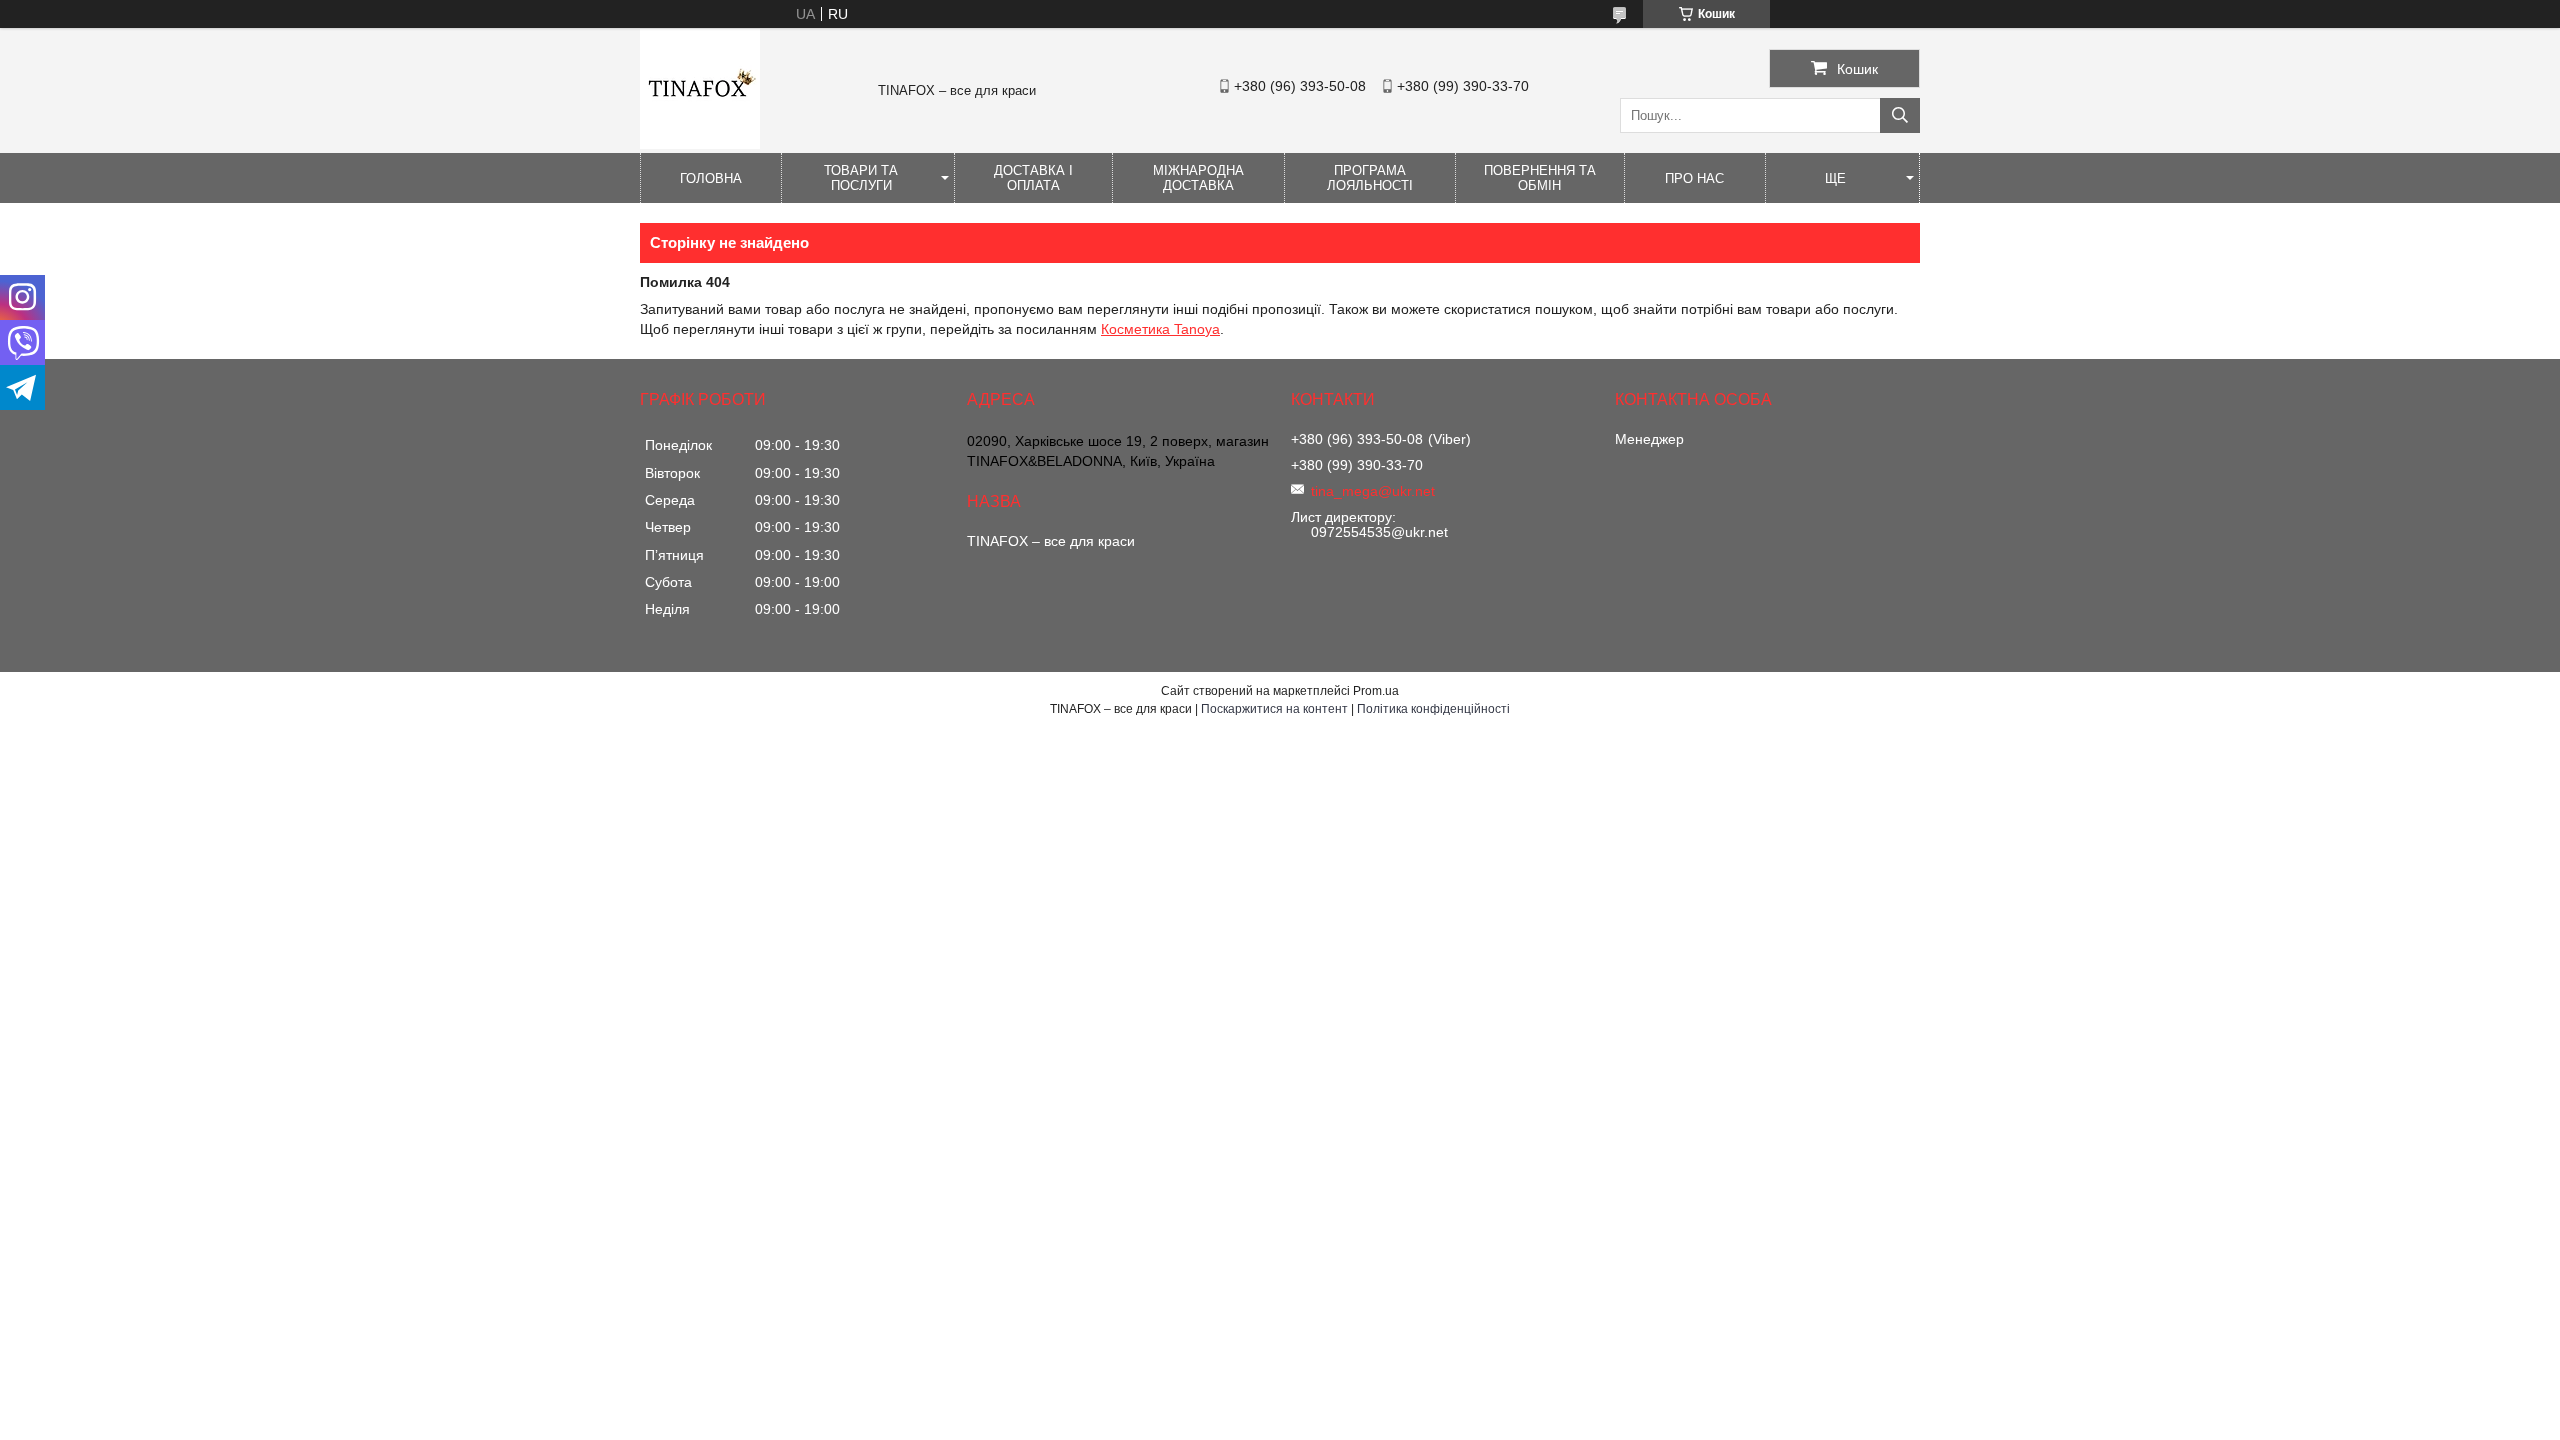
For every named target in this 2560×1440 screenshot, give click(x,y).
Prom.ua (1376, 691)
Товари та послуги (861, 178)
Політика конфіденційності (1433, 709)
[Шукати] (1900, 115)
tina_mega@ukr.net (1373, 491)
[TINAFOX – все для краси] (700, 144)
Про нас (1694, 178)
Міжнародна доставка (1198, 178)
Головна (711, 178)
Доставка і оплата (1033, 178)
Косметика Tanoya (1160, 329)
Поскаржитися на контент (1274, 709)
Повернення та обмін (1540, 178)
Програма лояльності (1370, 178)
